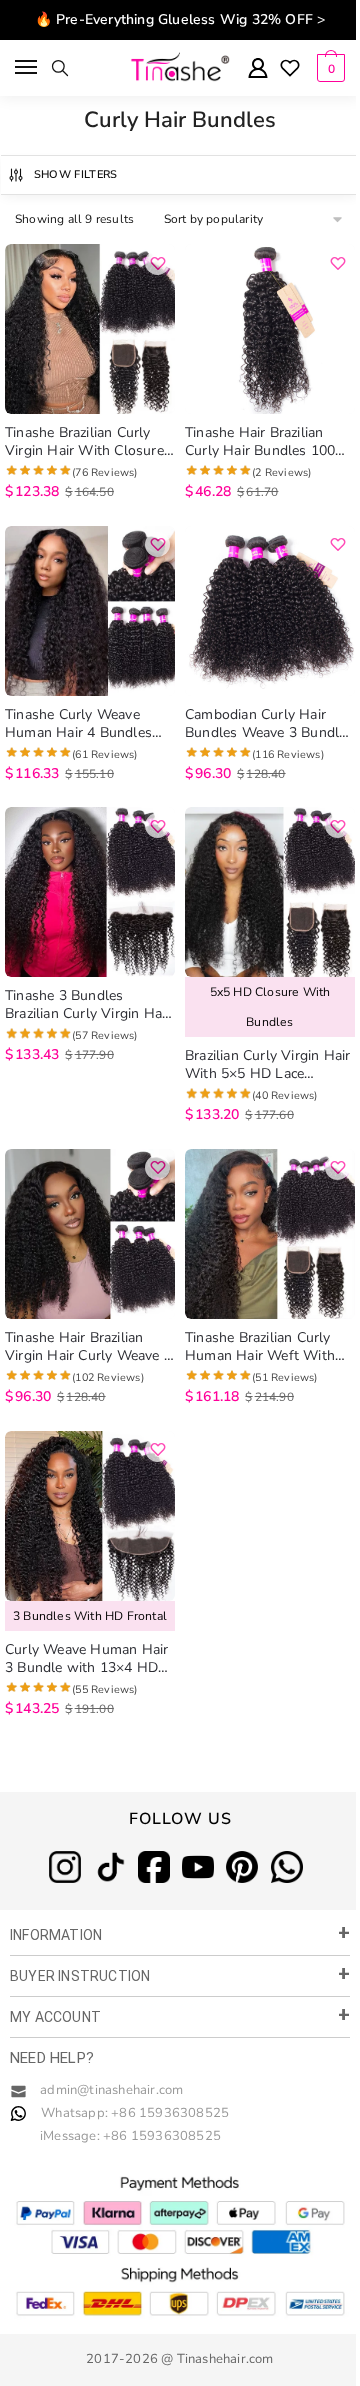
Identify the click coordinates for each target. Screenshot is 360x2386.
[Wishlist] (290, 70)
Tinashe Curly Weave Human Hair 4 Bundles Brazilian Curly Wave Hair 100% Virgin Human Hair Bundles (86, 724)
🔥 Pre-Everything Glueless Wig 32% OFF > (180, 19)
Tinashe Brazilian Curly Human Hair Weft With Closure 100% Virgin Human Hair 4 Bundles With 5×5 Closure (260, 1347)
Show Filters (76, 174)
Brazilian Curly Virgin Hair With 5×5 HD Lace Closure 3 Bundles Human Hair (270, 1065)
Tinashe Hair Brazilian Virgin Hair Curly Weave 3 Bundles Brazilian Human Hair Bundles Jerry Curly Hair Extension (88, 1347)
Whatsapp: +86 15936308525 (135, 2113)
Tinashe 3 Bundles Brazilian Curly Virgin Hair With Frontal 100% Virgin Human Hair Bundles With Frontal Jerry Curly (88, 1005)
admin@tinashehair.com (110, 2090)
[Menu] (27, 68)
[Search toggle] (60, 68)
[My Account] (258, 69)
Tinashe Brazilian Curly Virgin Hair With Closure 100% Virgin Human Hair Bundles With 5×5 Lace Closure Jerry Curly (86, 442)
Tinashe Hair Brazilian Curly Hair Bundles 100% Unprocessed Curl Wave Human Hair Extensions (267, 442)
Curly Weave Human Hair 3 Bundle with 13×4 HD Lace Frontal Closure (86, 1659)
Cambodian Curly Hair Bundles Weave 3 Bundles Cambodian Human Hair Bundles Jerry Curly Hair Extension (269, 724)
